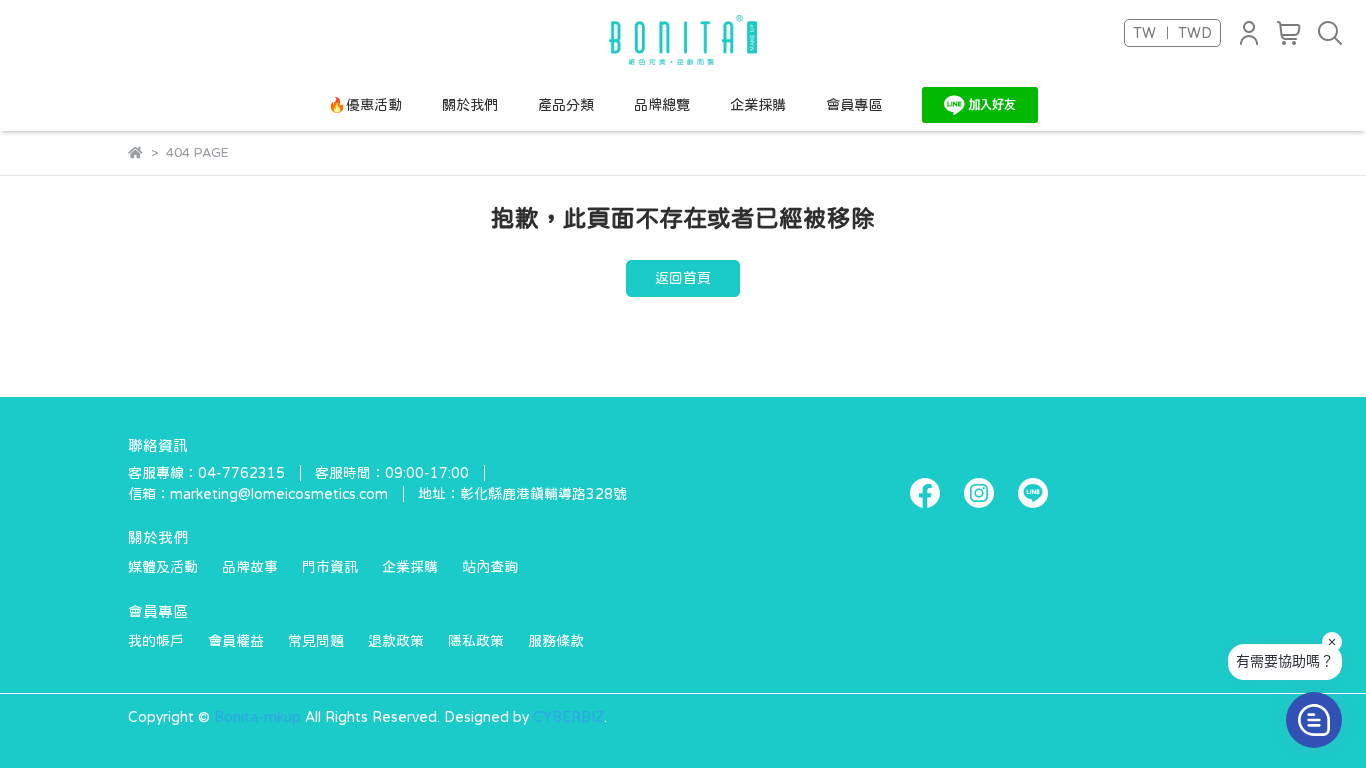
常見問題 (316, 641)
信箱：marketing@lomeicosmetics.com (258, 494)
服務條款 (556, 641)
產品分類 (566, 104)
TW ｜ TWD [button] (1172, 33)
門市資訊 (330, 567)
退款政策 (396, 641)
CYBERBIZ (568, 717)
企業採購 (758, 104)
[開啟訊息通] (1314, 720)
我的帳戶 (156, 641)
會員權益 (236, 641)
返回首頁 (683, 278)
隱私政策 (476, 641)
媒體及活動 (163, 567)
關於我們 (470, 104)
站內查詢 (490, 567)
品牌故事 (250, 567)
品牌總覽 (662, 104)
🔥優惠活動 (365, 104)
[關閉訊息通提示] (1332, 642)
